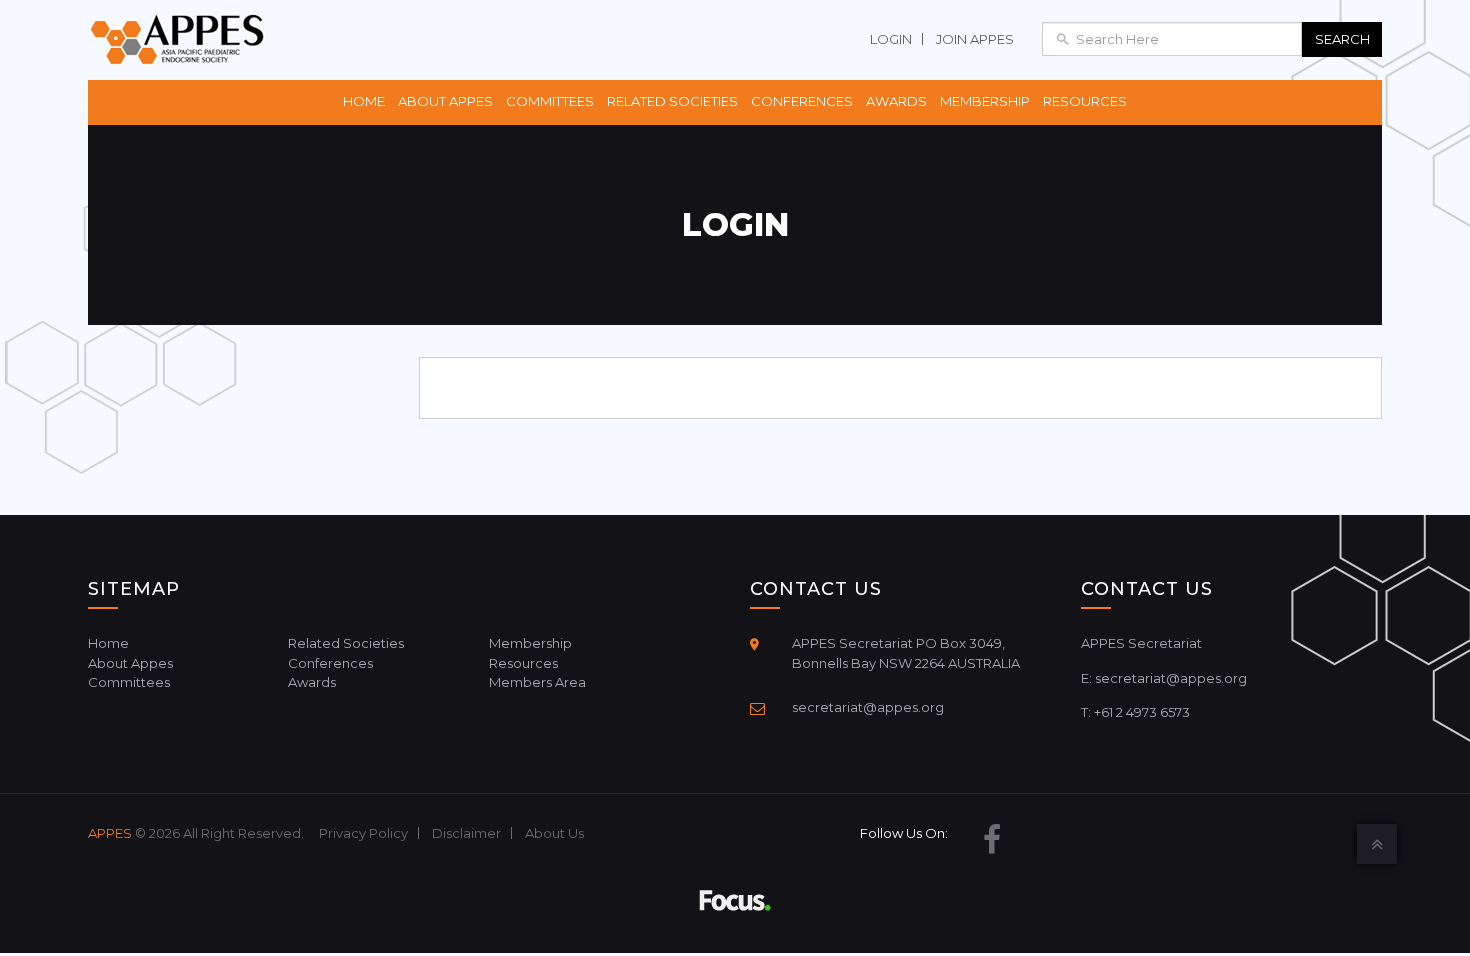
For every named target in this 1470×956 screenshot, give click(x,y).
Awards (896, 101)
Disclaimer (466, 833)
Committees (550, 101)
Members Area (537, 682)
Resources (1085, 101)
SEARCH (1342, 39)
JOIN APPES (975, 39)
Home (364, 101)
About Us (554, 833)
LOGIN (891, 39)
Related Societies (672, 101)
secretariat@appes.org (868, 707)
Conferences (802, 101)
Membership (985, 101)
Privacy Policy (363, 833)
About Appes (445, 101)
